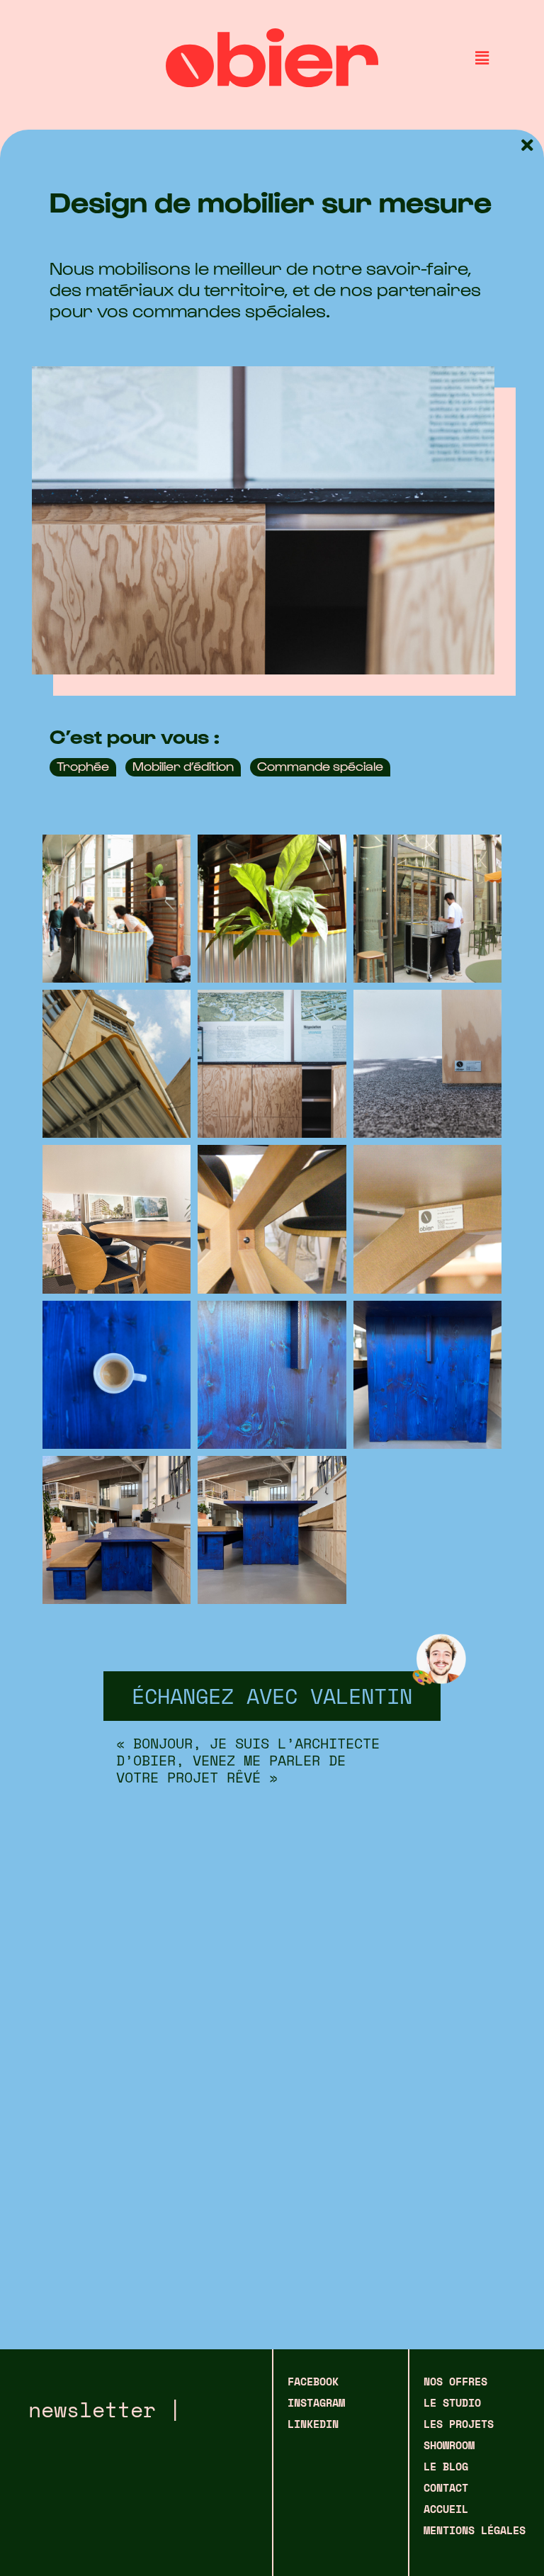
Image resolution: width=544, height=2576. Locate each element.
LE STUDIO (452, 2402)
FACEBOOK (313, 2381)
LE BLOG (446, 2466)
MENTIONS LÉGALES (475, 2530)
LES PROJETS (459, 2424)
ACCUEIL (446, 2509)
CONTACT (446, 2487)
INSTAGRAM (316, 2402)
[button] (482, 58)
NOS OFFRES (455, 2381)
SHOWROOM (449, 2445)
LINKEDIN (313, 2424)
